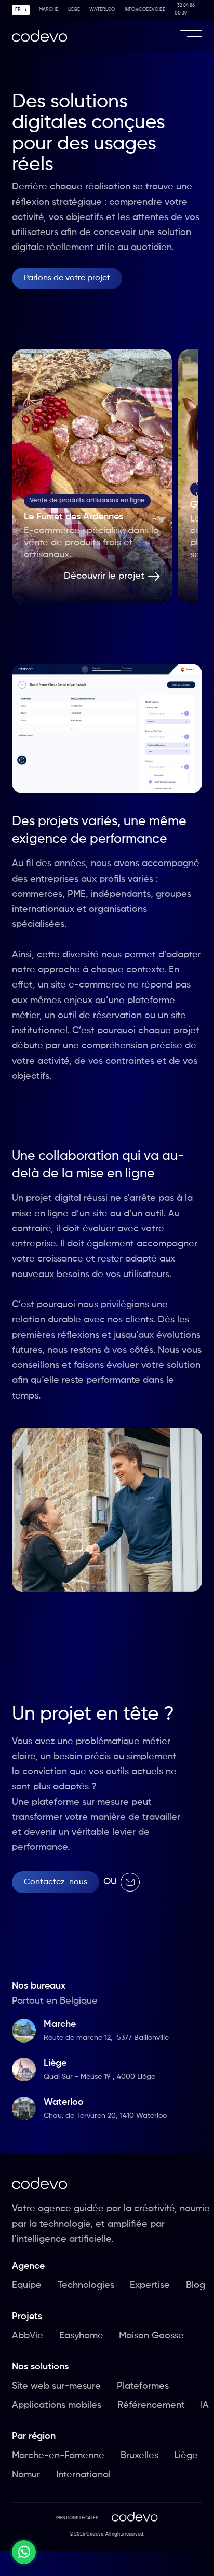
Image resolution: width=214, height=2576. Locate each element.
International (83, 2475)
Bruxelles (139, 2456)
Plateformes (143, 2386)
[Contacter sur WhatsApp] (24, 2552)
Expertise (150, 2285)
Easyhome (81, 2336)
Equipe (27, 2285)
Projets (27, 2317)
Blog (196, 2285)
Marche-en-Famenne (58, 2456)
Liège (74, 10)
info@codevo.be (145, 10)
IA (205, 2405)
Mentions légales (77, 2518)
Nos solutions (40, 2367)
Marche (49, 10)
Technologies (86, 2285)
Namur (26, 2475)
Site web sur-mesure (56, 2386)
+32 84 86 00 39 (185, 9)
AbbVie (28, 2336)
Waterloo (102, 10)
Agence (28, 2266)
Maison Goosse (151, 2336)
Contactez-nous (56, 1882)
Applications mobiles (57, 2405)
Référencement (151, 2405)
